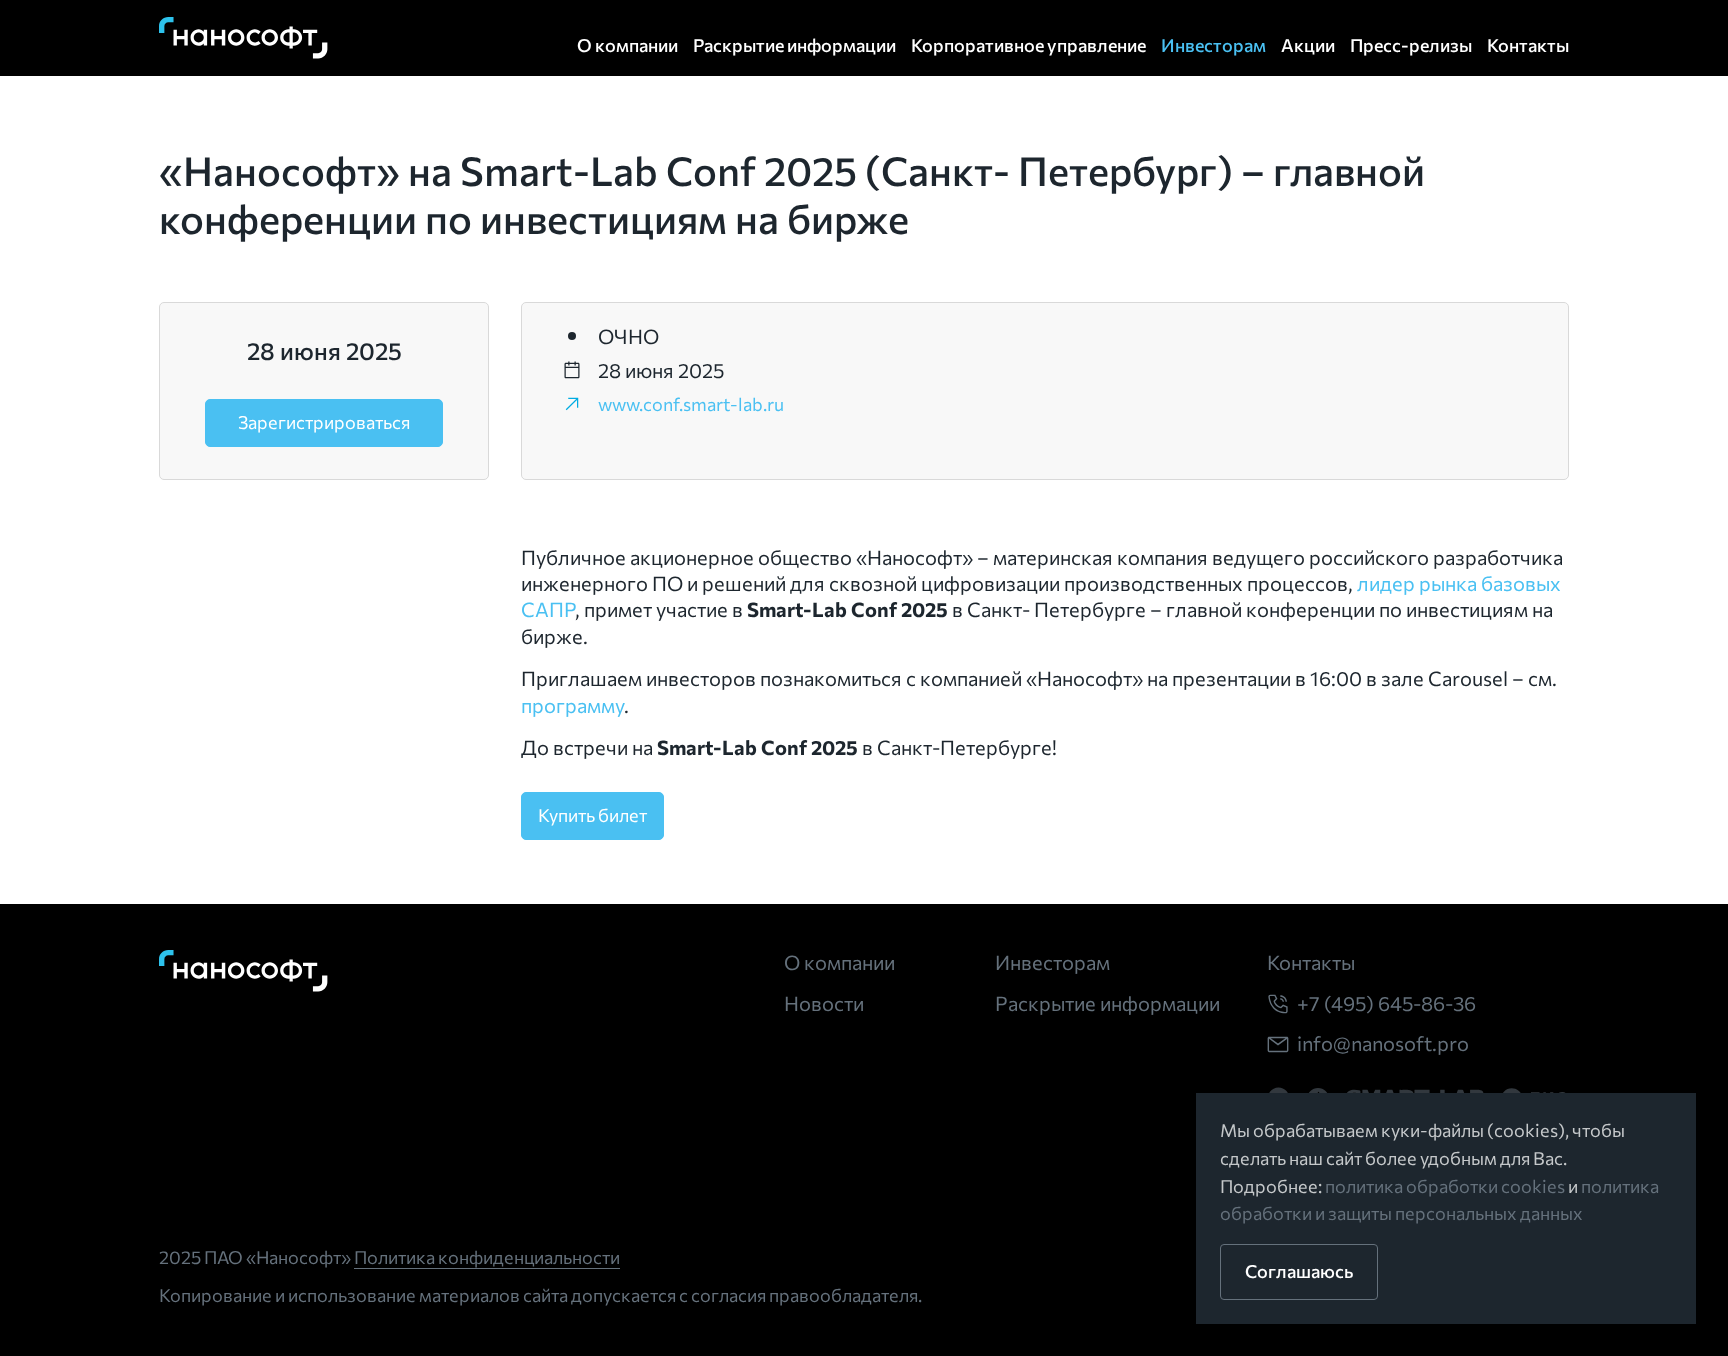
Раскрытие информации (794, 45)
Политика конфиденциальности (487, 1257)
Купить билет (592, 815)
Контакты (1528, 45)
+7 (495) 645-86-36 (1386, 1003)
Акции (1308, 45)
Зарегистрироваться (324, 422)
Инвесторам (1213, 45)
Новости (824, 1003)
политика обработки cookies (1445, 1186)
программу (572, 705)
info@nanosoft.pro (1383, 1043)
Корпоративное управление (1028, 45)
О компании (627, 45)
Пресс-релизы (1411, 45)
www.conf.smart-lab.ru (691, 404)
